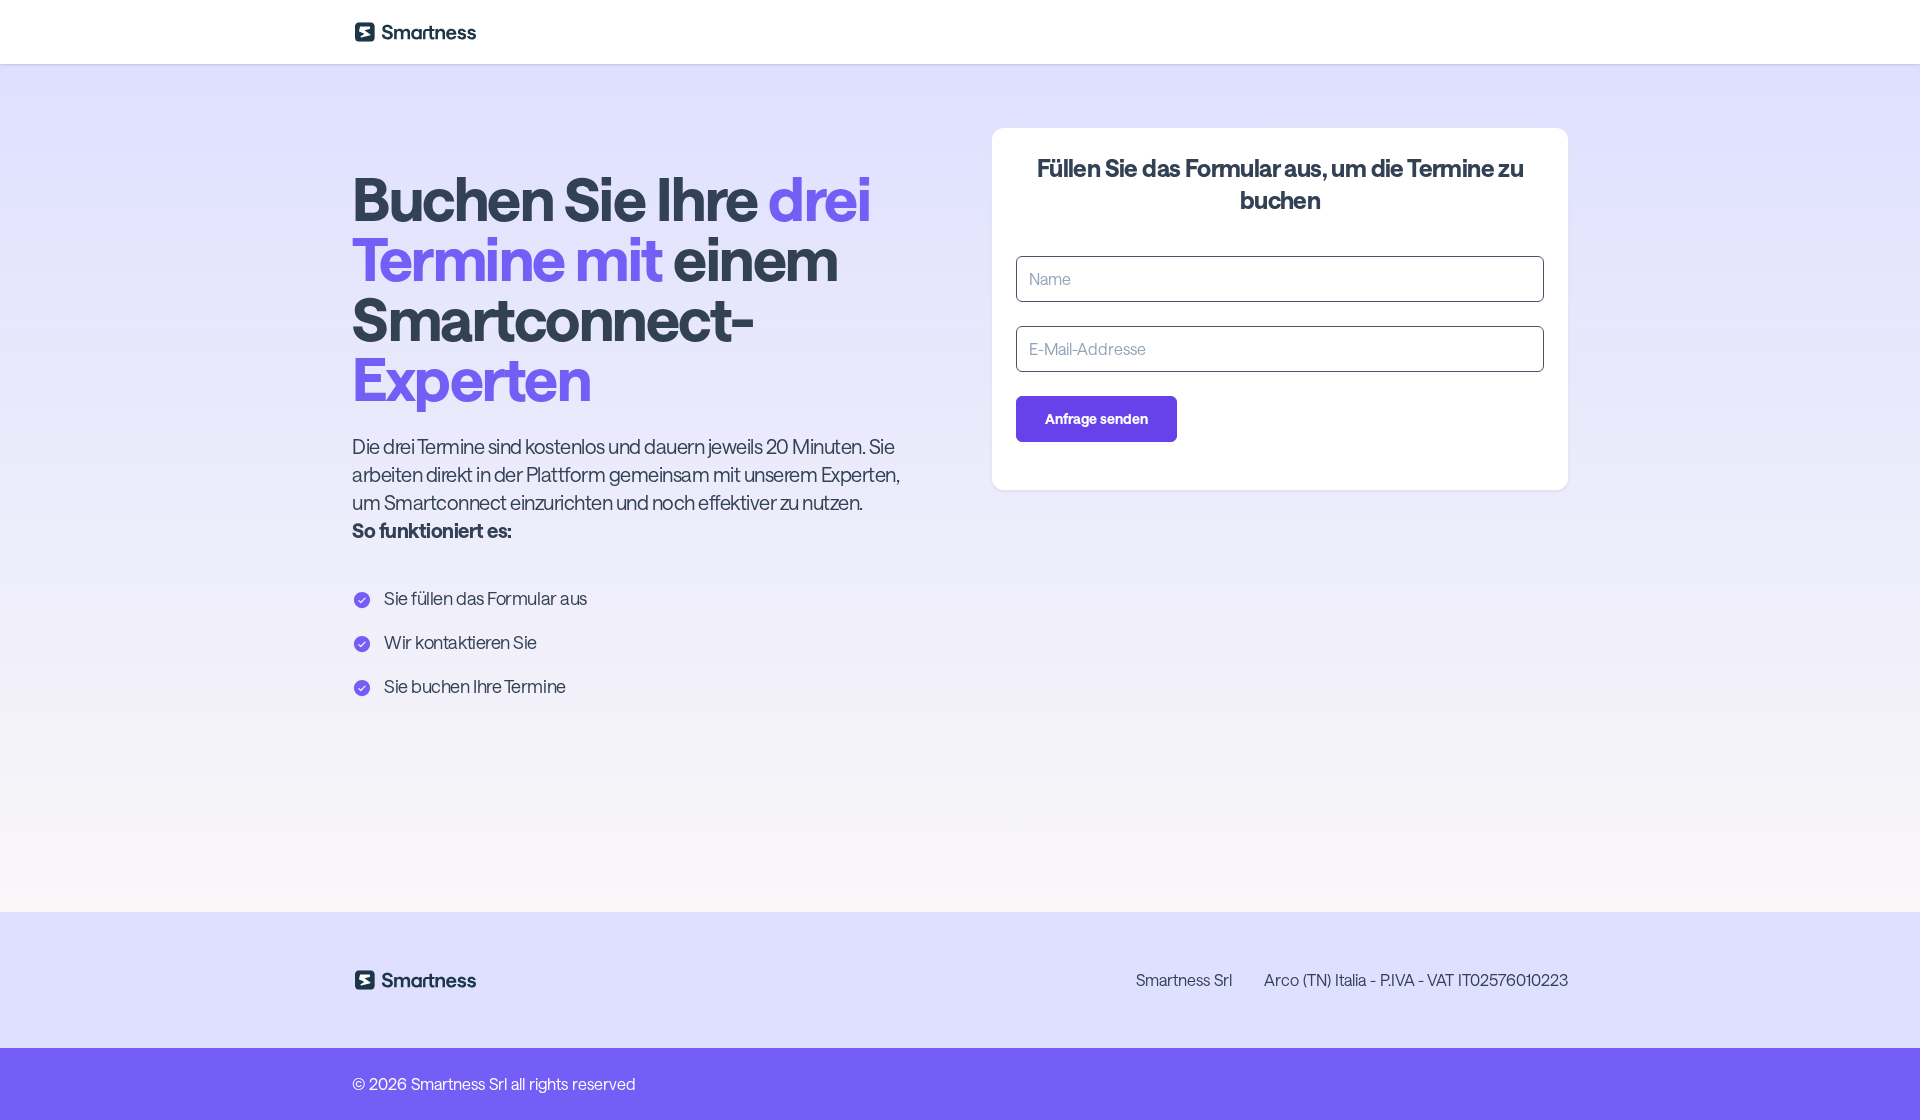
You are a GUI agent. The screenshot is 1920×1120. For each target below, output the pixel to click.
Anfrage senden (1096, 418)
